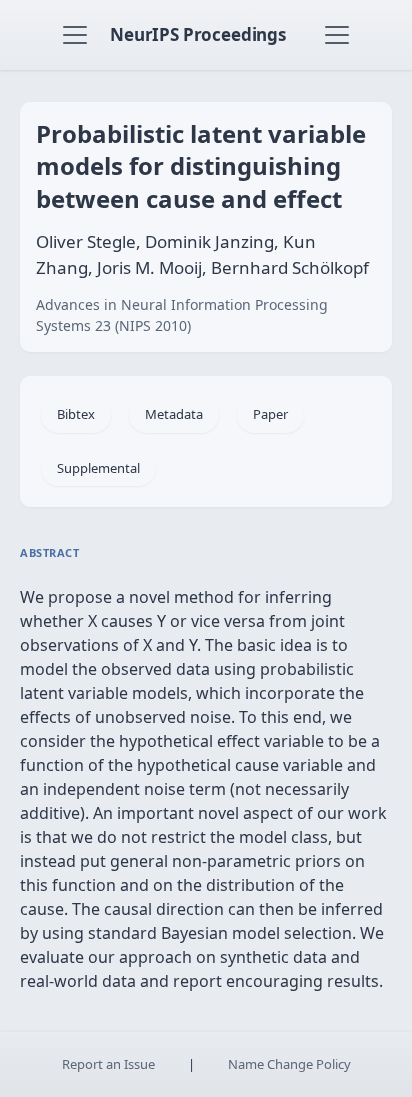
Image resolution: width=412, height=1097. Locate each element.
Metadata (174, 414)
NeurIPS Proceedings (198, 34)
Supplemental (98, 468)
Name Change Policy (289, 1064)
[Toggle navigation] (75, 35)
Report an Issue (108, 1064)
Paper (270, 414)
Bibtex (76, 414)
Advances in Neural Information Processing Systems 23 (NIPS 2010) (182, 315)
